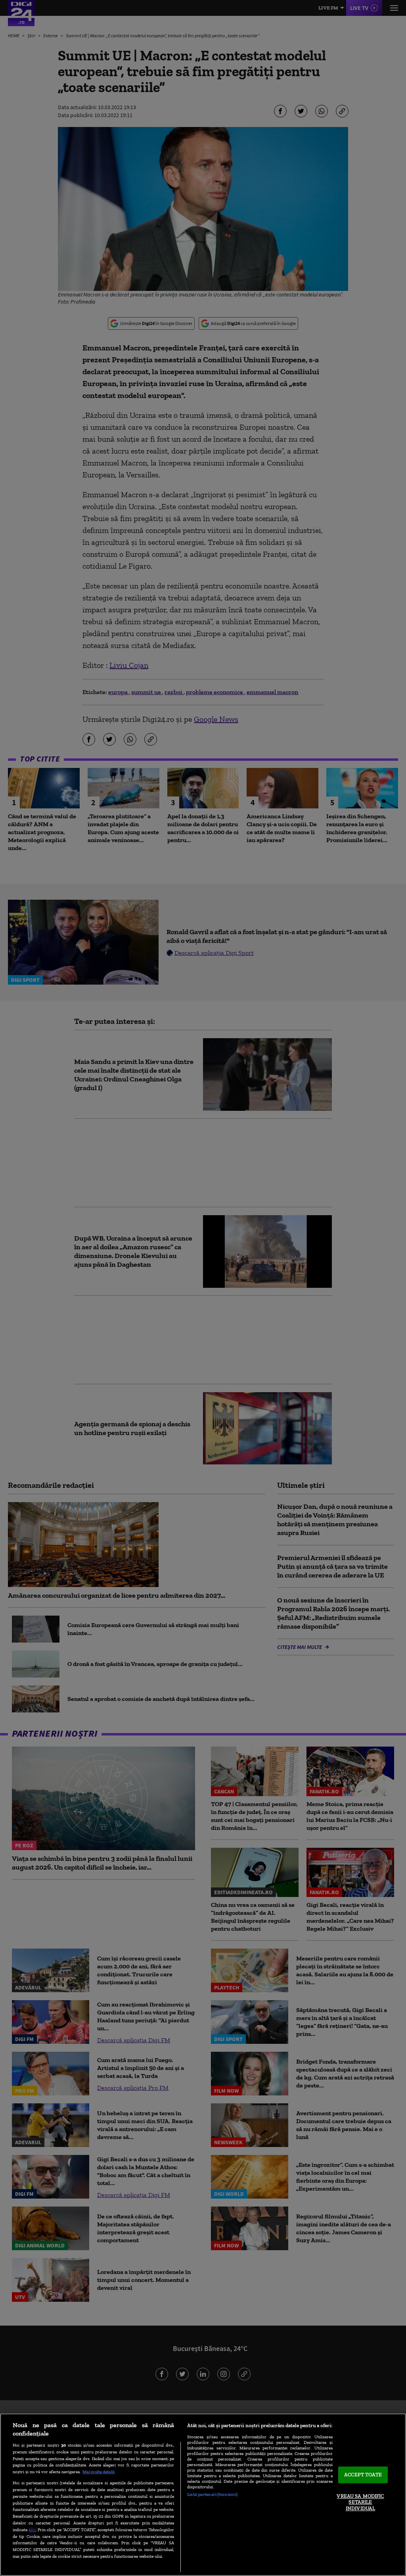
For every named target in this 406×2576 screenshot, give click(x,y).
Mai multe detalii (99, 2472)
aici (32, 2529)
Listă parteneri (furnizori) (212, 2494)
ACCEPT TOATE (363, 2475)
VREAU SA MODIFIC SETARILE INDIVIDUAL (360, 2502)
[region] (203, 2495)
